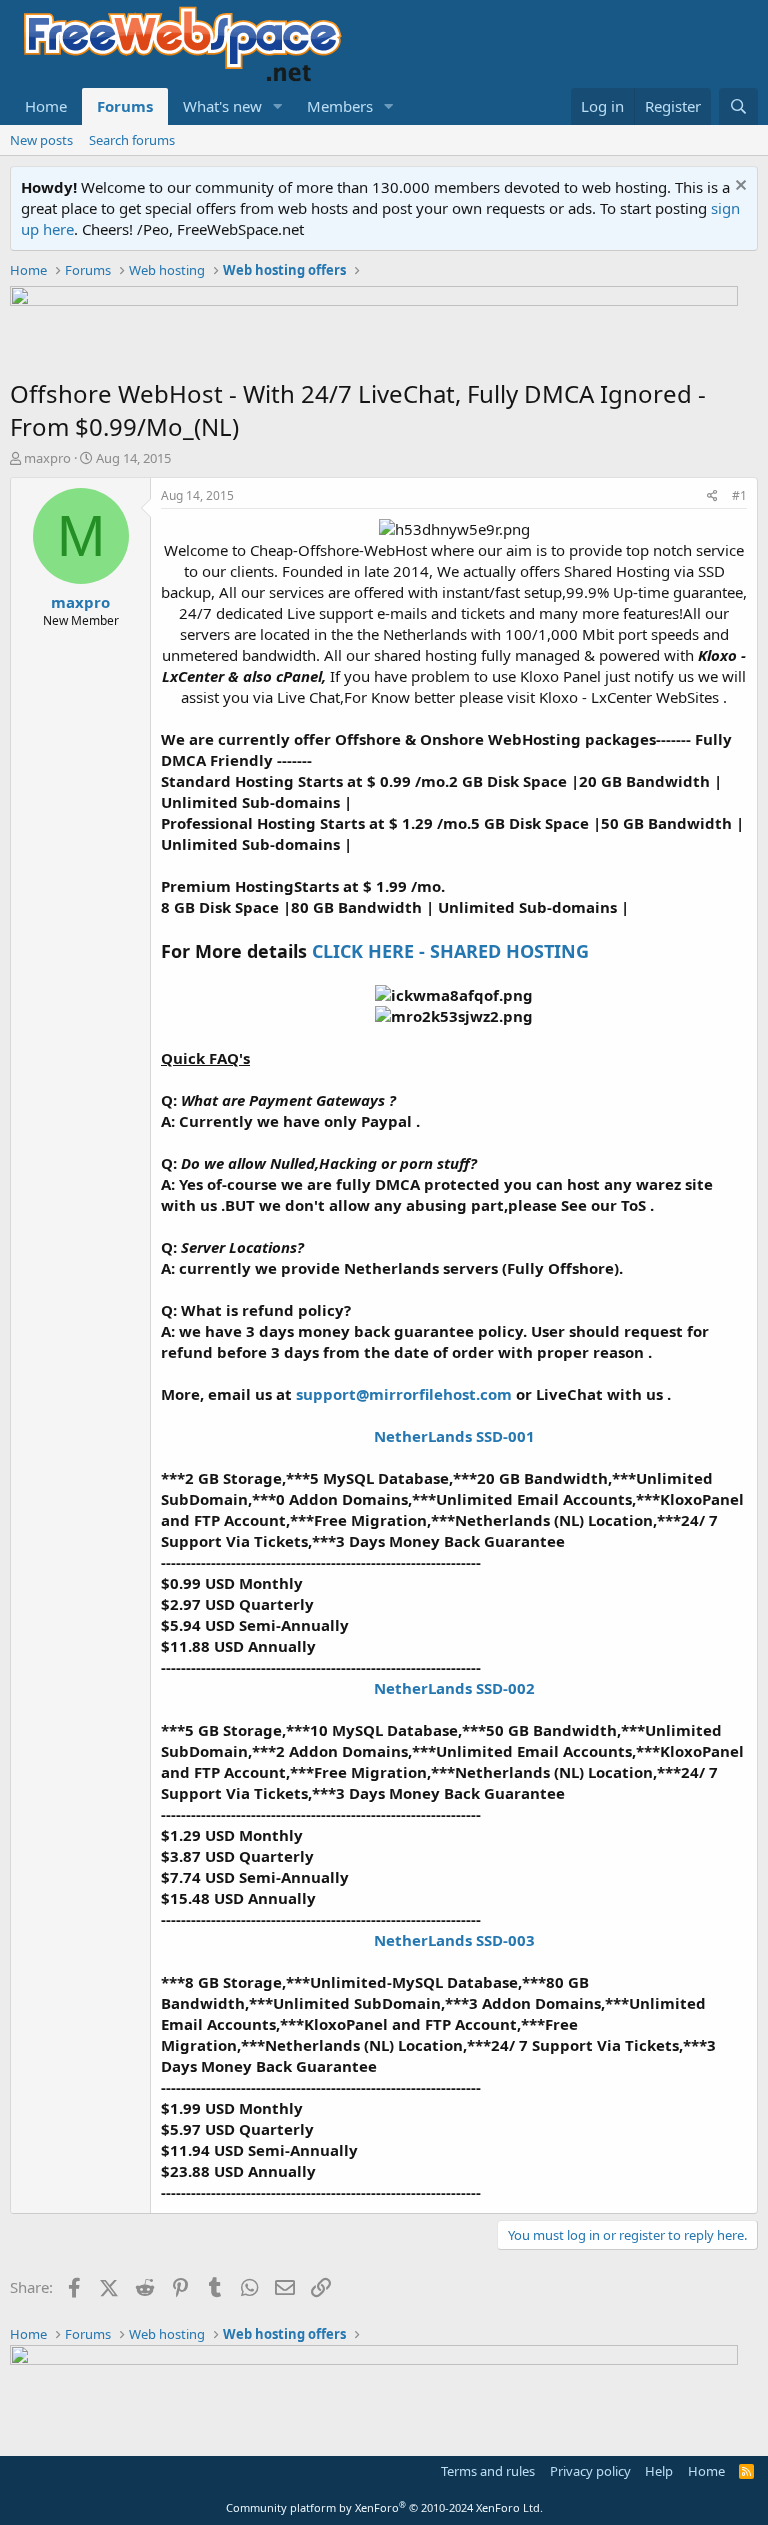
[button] (278, 106)
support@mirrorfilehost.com (404, 1394)
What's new (222, 106)
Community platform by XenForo (384, 2507)
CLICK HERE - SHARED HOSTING (450, 951)
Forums (125, 106)
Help (659, 2471)
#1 (739, 495)
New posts (41, 140)
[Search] (738, 106)
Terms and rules (488, 2471)
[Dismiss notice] (738, 187)
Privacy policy (590, 2471)
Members (340, 106)
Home (46, 106)
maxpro (47, 458)
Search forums (132, 140)
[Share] (712, 496)
